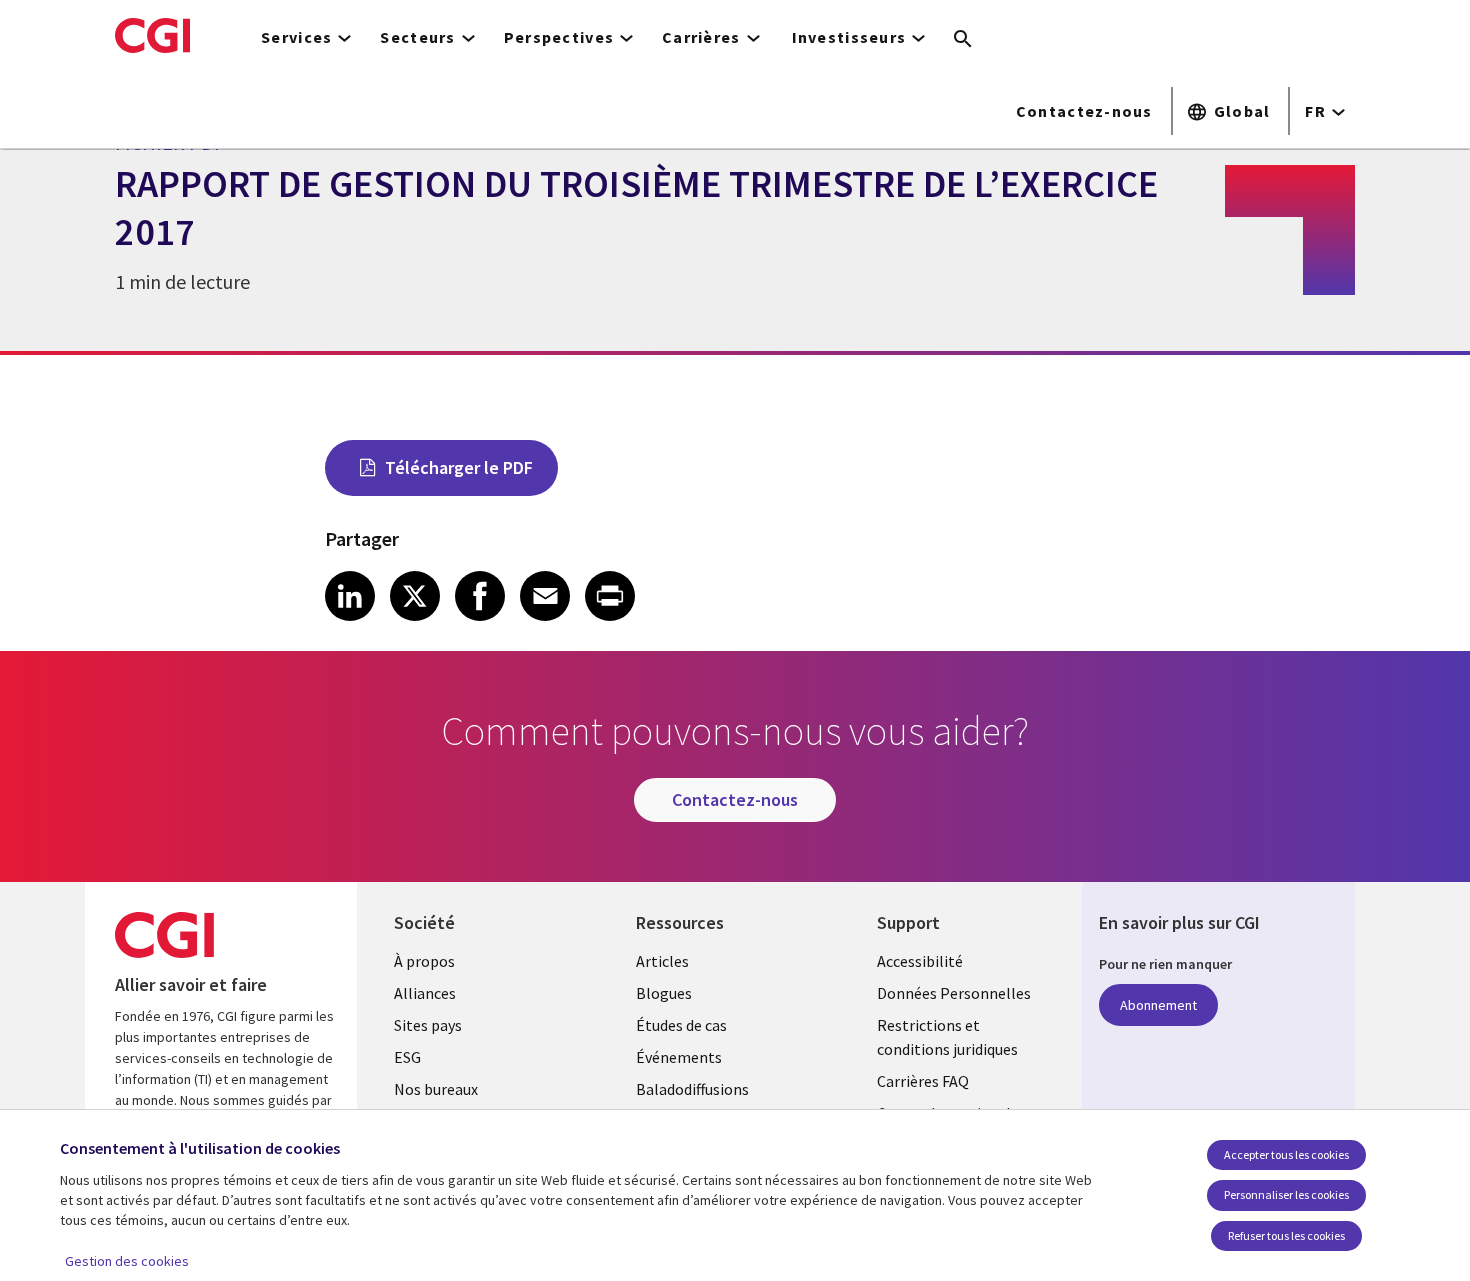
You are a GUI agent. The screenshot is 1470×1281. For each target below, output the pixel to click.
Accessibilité (920, 961)
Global (1242, 111)
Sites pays (428, 1025)
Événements (679, 1057)
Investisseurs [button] (849, 37)
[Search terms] (963, 40)
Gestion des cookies (127, 1261)
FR (1315, 111)
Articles (662, 961)
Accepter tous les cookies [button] (1286, 1154)
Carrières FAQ (923, 1081)
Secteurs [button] (417, 37)
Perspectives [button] (559, 37)
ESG (407, 1057)
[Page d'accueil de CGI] (152, 35)
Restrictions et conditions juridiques (947, 1037)
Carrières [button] (701, 37)
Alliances (425, 993)
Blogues (664, 993)
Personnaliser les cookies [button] (1286, 1194)
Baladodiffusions (692, 1089)
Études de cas (681, 1025)
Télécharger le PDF (459, 467)
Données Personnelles (954, 993)
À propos (424, 961)
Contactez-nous (1084, 111)
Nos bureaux (436, 1089)
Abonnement (1158, 1005)
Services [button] (296, 37)
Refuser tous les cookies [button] (1286, 1235)
